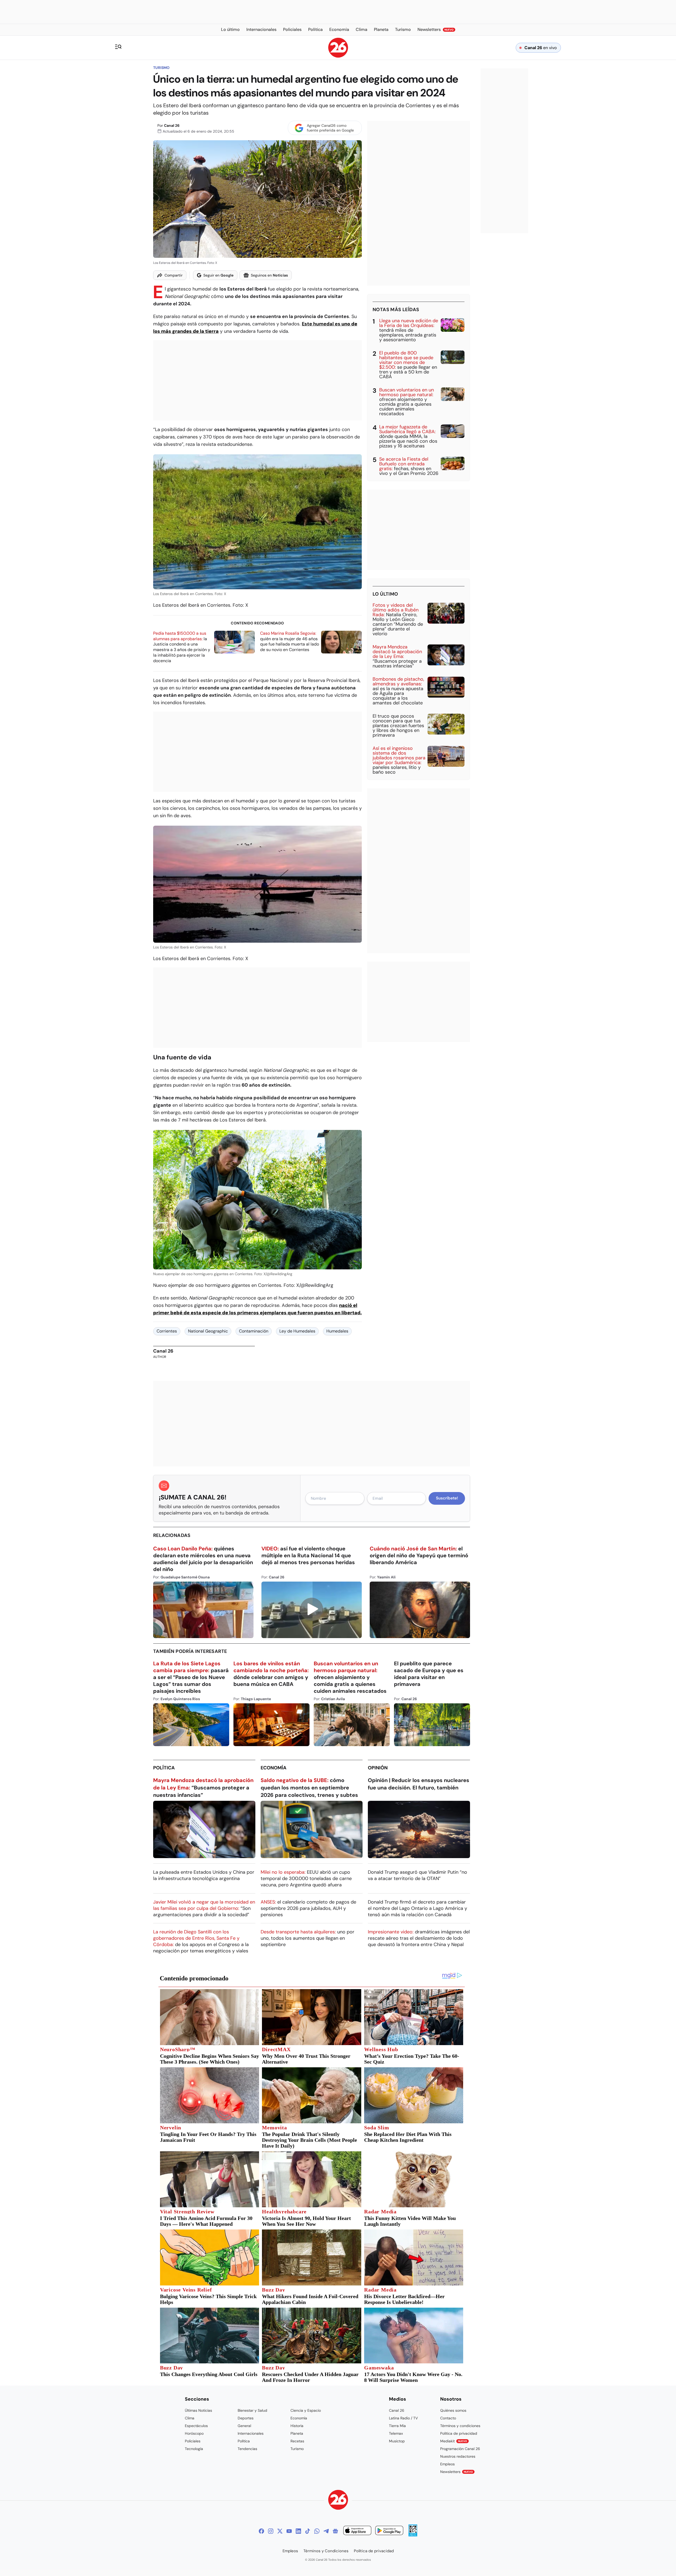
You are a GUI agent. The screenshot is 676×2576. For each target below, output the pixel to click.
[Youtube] (289, 2531)
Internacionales (251, 2433)
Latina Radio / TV (403, 2418)
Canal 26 (172, 125)
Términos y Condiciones (326, 2551)
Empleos (447, 2464)
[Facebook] (261, 2531)
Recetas (297, 2441)
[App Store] (357, 2531)
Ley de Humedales (297, 1331)
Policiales (193, 2441)
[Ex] (280, 2531)
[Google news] (335, 2531)
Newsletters (457, 2472)
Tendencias (247, 2449)
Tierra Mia (397, 2426)
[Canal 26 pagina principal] (338, 56)
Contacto (448, 2418)
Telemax (396, 2433)
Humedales (337, 1331)
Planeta (297, 2433)
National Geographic (208, 1331)
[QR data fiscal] (413, 2535)
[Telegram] (326, 2531)
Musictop (397, 2441)
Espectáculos (196, 2426)
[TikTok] (308, 2531)
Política (164, 1768)
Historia (297, 2426)
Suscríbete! (447, 1498)
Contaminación (254, 1331)
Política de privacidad (459, 2433)
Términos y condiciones (460, 2426)
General (244, 2426)
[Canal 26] (338, 2501)
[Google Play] (389, 2531)
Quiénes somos (453, 2410)
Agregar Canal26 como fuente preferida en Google (330, 128)
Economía (274, 1768)
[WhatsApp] (317, 2531)
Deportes (246, 2418)
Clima (190, 2418)
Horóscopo (194, 2433)
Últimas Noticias (198, 2410)
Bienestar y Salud (252, 2410)
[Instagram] (271, 2531)
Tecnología (194, 2449)
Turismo (161, 68)
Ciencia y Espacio (306, 2410)
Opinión (378, 1768)
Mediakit (454, 2441)
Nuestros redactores (458, 2456)
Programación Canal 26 (460, 2449)
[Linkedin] (298, 2531)
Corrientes (167, 1331)
